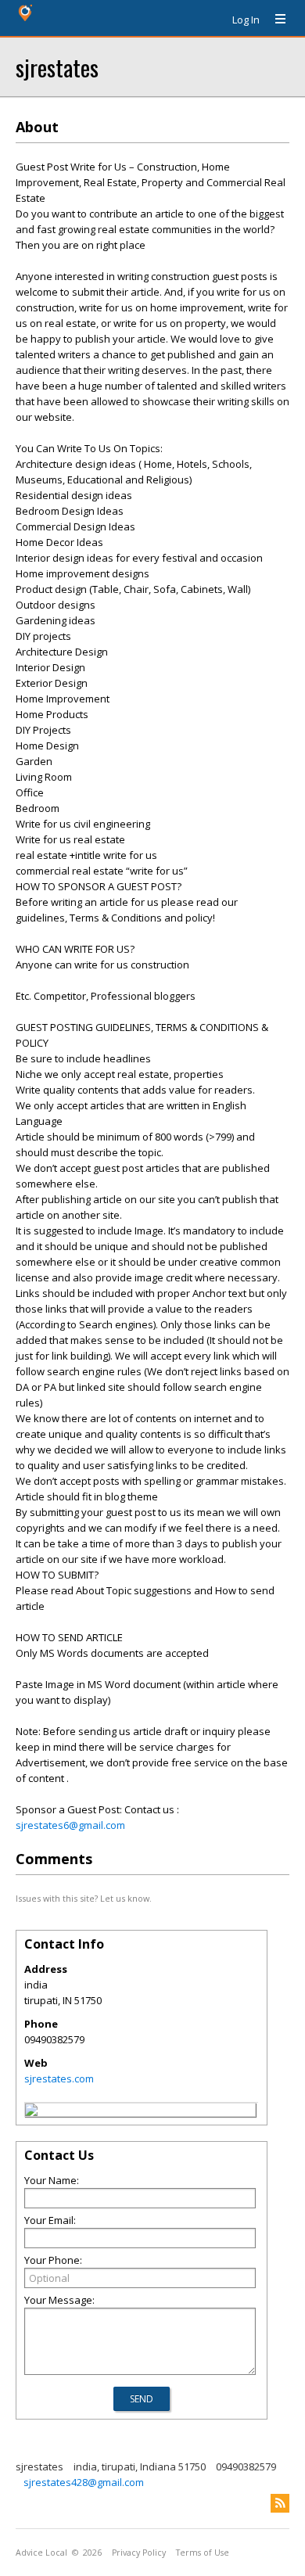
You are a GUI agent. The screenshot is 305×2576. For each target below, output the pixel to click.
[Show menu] (274, 20)
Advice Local (41, 2553)
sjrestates (57, 67)
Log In (246, 20)
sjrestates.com (59, 2078)
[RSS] (280, 2503)
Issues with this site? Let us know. (84, 1898)
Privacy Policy (139, 2553)
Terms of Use (203, 2553)
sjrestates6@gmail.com (70, 1825)
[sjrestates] (31, 2112)
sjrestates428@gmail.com (84, 2482)
